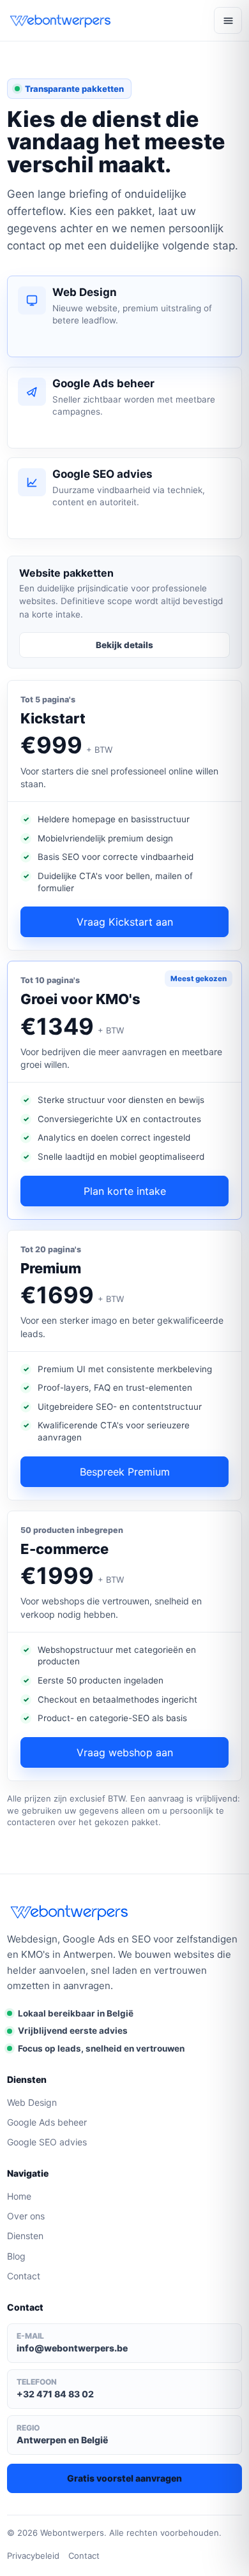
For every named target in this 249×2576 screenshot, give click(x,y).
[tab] (124, 316)
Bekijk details (124, 645)
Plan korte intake (125, 1191)
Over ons (26, 2216)
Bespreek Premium (125, 1472)
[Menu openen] (228, 20)
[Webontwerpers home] (61, 20)
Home (19, 2196)
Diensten (25, 2236)
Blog (16, 2256)
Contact (24, 2276)
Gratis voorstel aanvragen (124, 2478)
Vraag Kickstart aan (125, 922)
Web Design (32, 2102)
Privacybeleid (33, 2556)
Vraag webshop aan (125, 1752)
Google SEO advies (47, 2142)
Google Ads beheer (47, 2122)
